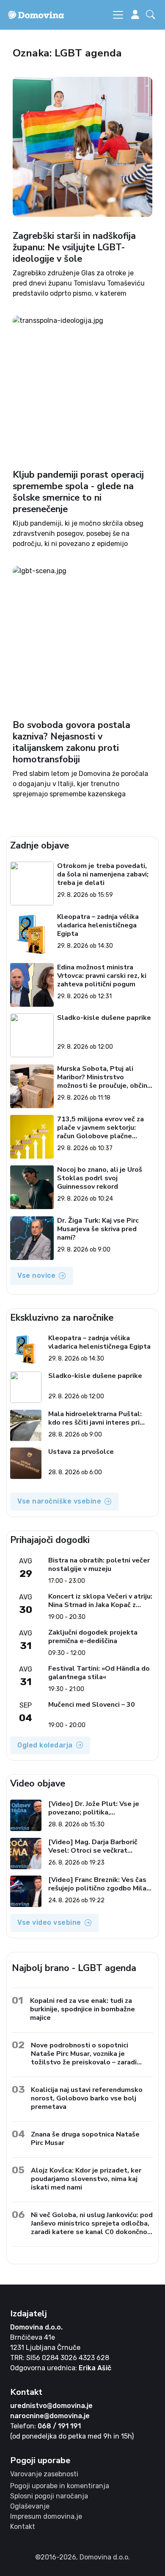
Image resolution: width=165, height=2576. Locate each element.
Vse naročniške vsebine (59, 1501)
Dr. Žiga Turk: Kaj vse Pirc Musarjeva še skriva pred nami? (98, 1229)
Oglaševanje (30, 2506)
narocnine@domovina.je (50, 2416)
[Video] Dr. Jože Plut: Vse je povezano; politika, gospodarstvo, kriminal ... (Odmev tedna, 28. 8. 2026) (94, 1808)
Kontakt (23, 2527)
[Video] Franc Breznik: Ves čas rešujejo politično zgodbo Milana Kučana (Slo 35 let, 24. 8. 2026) (101, 1884)
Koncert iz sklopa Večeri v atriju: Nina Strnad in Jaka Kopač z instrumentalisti (100, 1601)
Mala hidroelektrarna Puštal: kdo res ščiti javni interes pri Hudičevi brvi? (95, 1418)
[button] (152, 15)
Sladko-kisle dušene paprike (104, 1018)
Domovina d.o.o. (36, 2327)
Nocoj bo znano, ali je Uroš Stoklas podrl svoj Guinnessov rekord (100, 1178)
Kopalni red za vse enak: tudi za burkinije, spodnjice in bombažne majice (82, 2009)
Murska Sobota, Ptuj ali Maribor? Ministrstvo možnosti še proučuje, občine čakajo (104, 1077)
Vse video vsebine (49, 1922)
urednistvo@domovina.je (51, 2406)
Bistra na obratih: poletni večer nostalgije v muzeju (99, 1565)
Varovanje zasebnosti (44, 2474)
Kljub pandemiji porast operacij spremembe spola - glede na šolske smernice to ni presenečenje (78, 492)
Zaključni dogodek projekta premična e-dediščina (93, 1637)
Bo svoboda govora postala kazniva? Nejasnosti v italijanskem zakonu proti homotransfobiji (71, 742)
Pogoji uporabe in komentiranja (60, 2486)
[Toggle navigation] (118, 15)
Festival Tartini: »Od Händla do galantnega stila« (99, 1673)
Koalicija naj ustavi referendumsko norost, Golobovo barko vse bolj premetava (87, 2098)
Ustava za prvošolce (81, 1452)
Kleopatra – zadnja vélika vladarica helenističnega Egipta (98, 925)
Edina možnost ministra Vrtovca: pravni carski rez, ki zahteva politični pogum (102, 976)
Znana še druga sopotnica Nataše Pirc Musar (85, 2138)
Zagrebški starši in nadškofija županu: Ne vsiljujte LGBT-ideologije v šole (74, 247)
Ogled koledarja (45, 1745)
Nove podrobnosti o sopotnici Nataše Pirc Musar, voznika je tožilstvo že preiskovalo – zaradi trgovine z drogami (84, 2054)
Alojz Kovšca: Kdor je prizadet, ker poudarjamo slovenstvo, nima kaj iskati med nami (86, 2179)
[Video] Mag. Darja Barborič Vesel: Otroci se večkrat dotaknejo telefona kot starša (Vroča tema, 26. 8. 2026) (98, 1846)
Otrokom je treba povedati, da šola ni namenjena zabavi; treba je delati (103, 874)
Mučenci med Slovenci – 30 (92, 1705)
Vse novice (36, 1275)
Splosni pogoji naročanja (49, 2496)
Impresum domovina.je (46, 2516)
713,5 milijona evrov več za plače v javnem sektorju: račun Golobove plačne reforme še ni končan (100, 1128)
